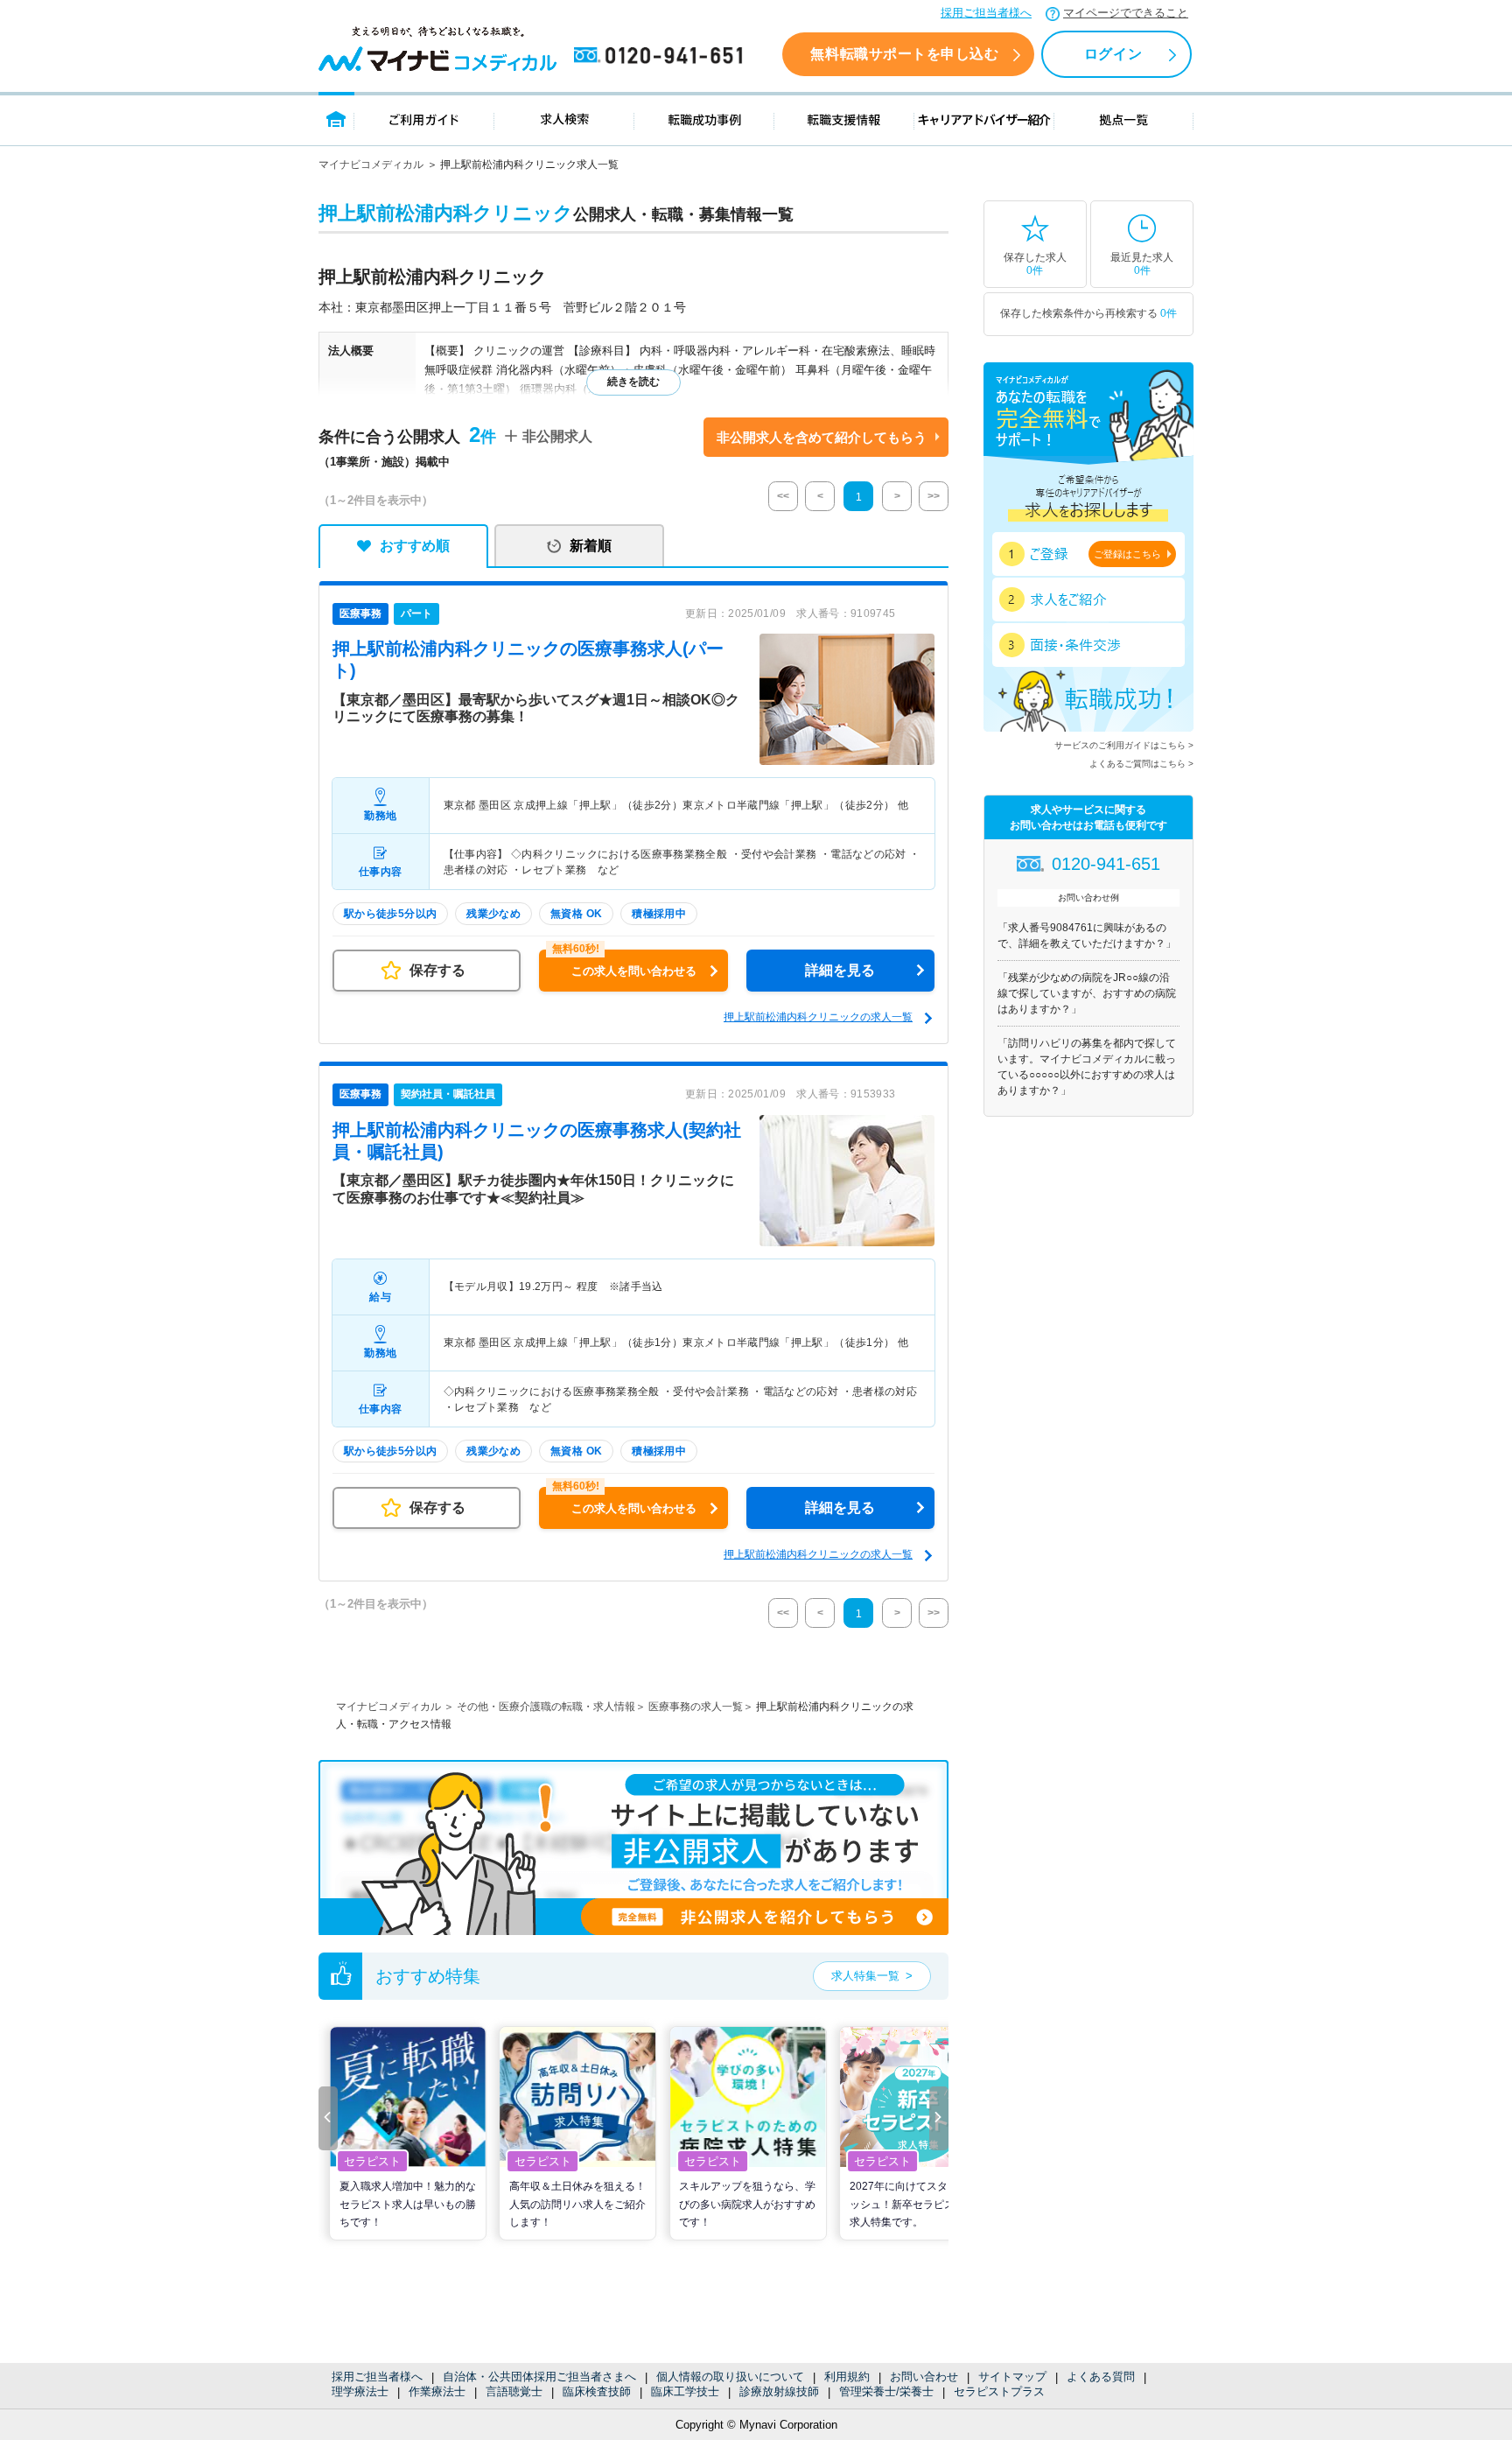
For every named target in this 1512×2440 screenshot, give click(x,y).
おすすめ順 (415, 546)
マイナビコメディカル (371, 165)
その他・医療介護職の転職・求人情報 (546, 1707)
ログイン (1113, 54)
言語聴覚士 (514, 2391)
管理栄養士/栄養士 (886, 2391)
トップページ (336, 119)
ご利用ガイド (424, 119)
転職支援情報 (844, 119)
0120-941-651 (661, 56)
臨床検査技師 (597, 2391)
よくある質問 (1101, 2377)
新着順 (591, 546)
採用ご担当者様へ (986, 13)
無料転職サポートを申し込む (904, 54)
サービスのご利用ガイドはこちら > (1124, 745)
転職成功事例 (704, 119)
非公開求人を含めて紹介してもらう (822, 437)
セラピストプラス (999, 2391)
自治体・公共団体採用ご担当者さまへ (539, 2377)
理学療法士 (360, 2391)
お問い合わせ (924, 2377)
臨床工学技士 (685, 2391)
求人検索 (564, 119)
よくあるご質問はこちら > (1141, 764)
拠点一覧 (1124, 119)
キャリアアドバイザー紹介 (984, 119)
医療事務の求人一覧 (696, 1707)
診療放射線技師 (779, 2391)
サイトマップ (1012, 2377)
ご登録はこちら (1127, 554)
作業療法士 (437, 2391)
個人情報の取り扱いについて (730, 2377)
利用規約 (847, 2377)
